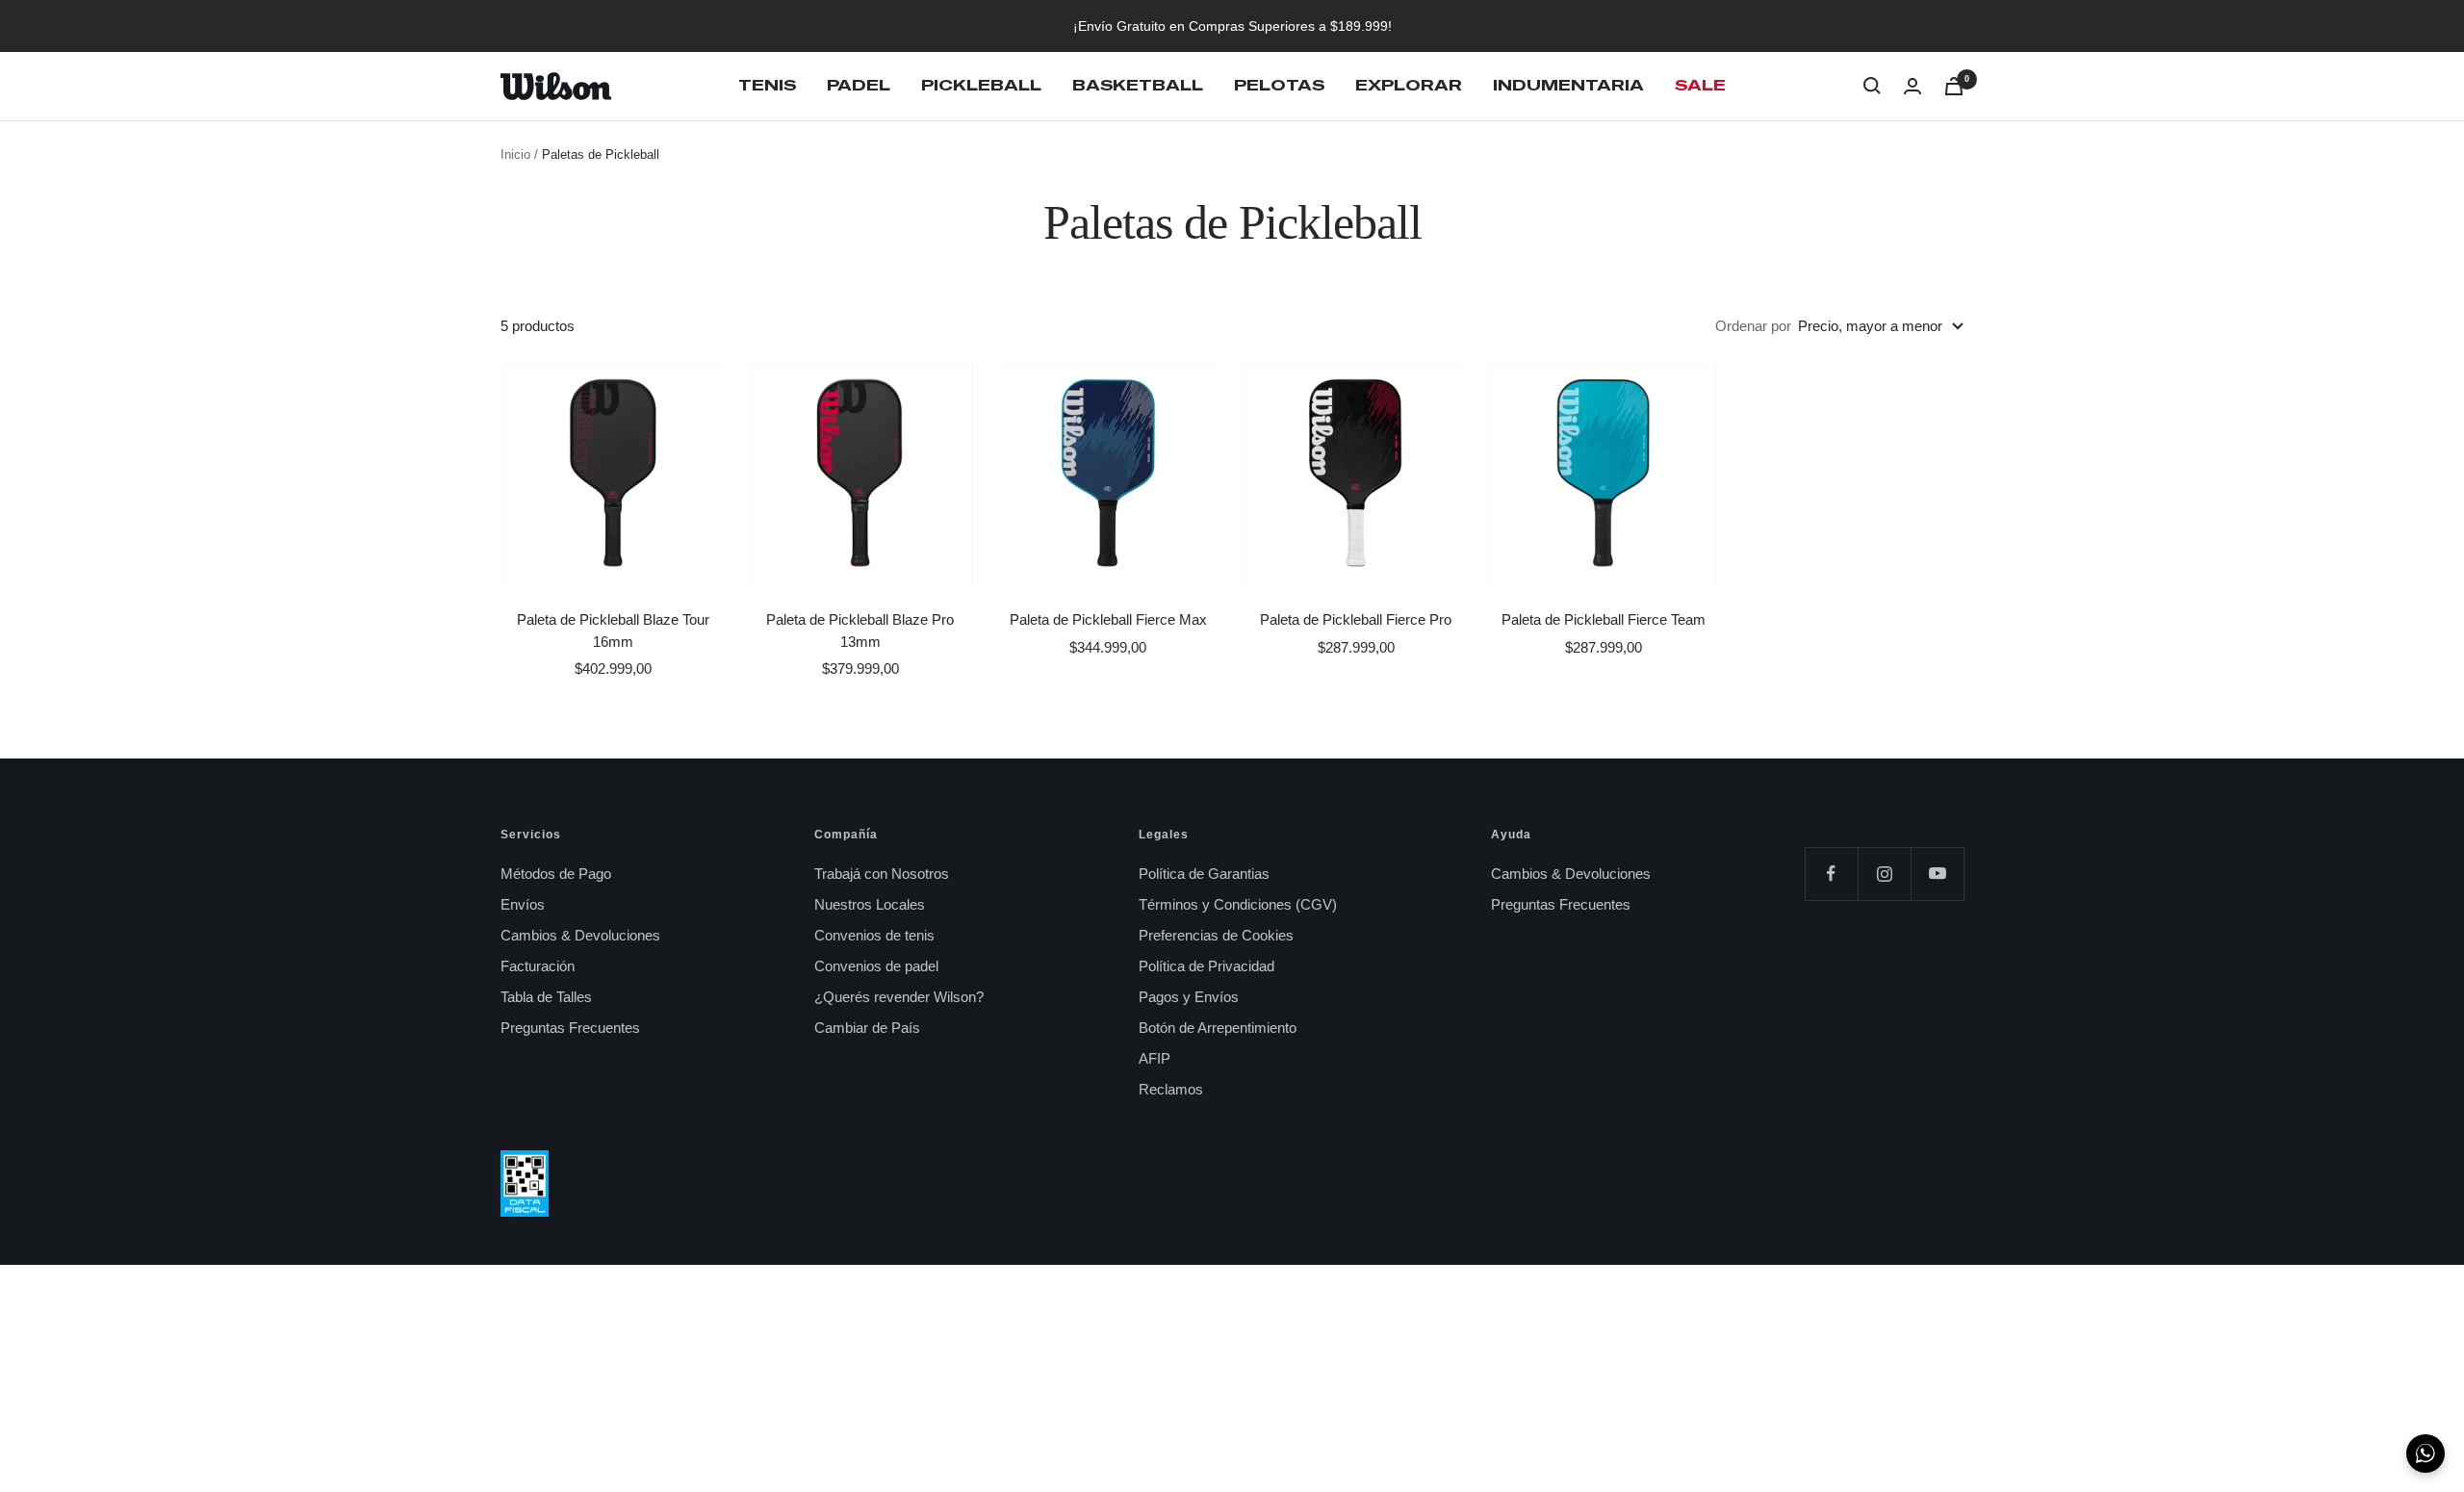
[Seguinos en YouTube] (1937, 874)
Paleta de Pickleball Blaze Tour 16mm (613, 630)
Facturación (538, 966)
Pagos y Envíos (1189, 997)
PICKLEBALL (981, 85)
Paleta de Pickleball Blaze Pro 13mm (860, 630)
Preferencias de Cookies (1216, 935)
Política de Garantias (1204, 874)
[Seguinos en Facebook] (1831, 874)
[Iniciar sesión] (1912, 86)
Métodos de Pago (556, 874)
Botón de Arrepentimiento (1218, 1028)
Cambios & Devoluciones (580, 935)
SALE (1700, 85)
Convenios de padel (876, 966)
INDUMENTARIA (1568, 85)
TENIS (767, 85)
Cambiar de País (867, 1028)
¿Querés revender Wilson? (899, 997)
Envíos (523, 904)
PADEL (859, 85)
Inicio (515, 154)
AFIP (1155, 1058)
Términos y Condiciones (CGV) (1238, 904)
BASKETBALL (1138, 85)
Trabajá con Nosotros (882, 874)
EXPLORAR (1409, 85)
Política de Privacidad (1206, 966)
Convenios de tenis (874, 935)
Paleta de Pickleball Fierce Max (1108, 619)
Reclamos (1171, 1089)
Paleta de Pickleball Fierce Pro (1356, 619)
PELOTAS (1279, 85)
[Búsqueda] (1872, 86)
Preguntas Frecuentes (570, 1028)
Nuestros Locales (870, 904)
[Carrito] (1954, 86)
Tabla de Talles (546, 997)
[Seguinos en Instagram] (1884, 874)
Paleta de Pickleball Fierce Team (1604, 619)
